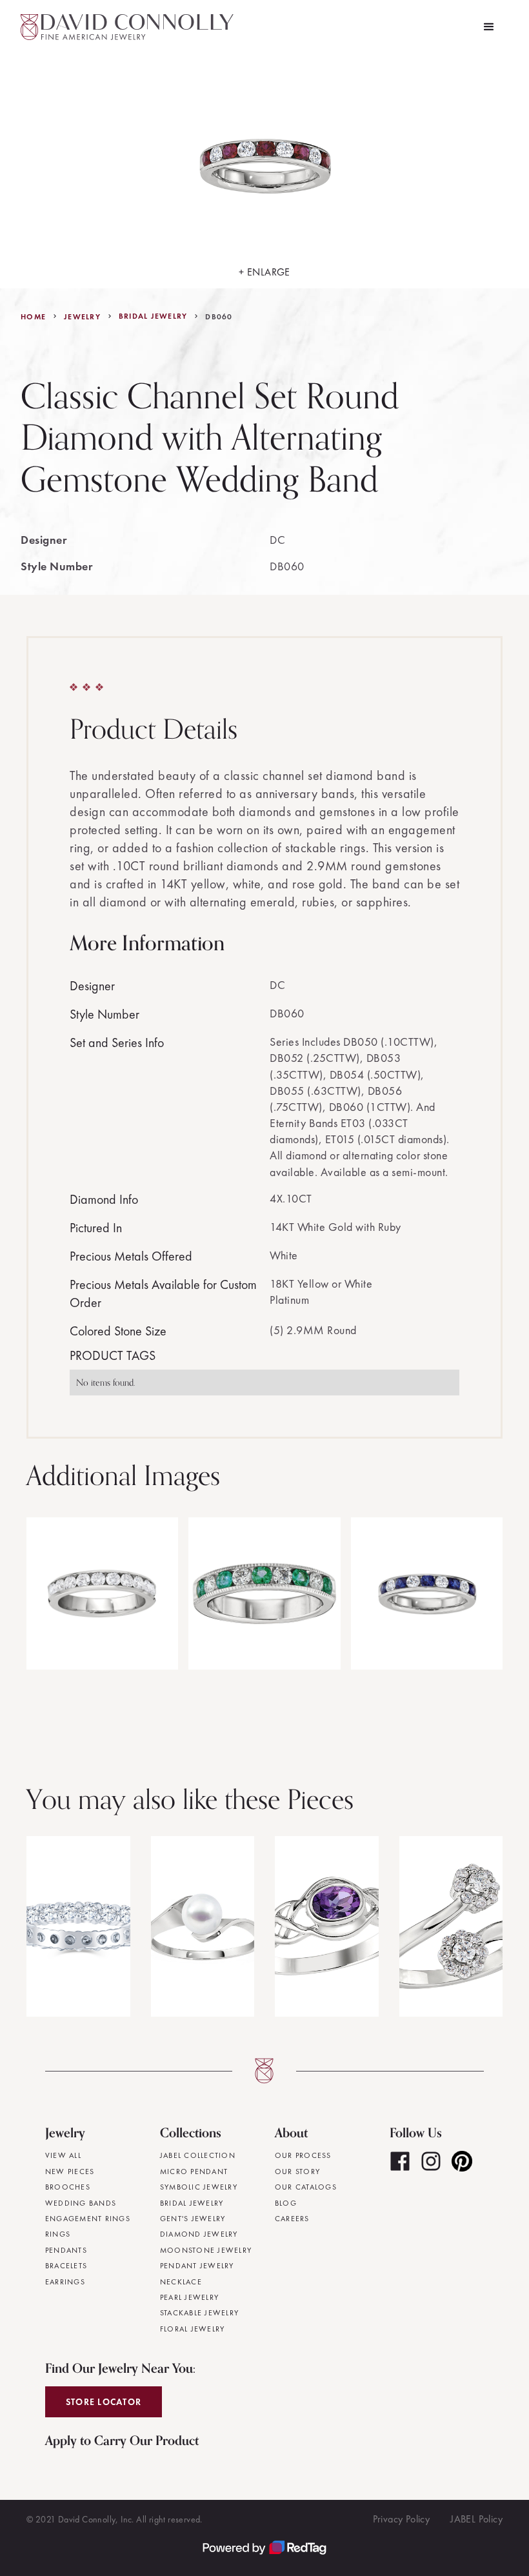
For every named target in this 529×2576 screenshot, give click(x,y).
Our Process (303, 2155)
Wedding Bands (81, 2203)
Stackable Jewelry (199, 2313)
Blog (286, 2203)
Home (33, 317)
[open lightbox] (102, 1593)
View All (63, 2155)
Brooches (68, 2187)
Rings (58, 2234)
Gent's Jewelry (193, 2219)
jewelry (82, 317)
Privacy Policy (402, 2519)
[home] (127, 27)
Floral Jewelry (193, 2329)
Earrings (65, 2282)
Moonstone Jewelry (206, 2250)
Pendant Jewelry (197, 2266)
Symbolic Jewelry (199, 2187)
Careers (292, 2219)
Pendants (66, 2250)
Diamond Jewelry (199, 2234)
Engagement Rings (88, 2219)
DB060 (219, 317)
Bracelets (66, 2266)
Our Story (297, 2172)
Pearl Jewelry (189, 2297)
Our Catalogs (306, 2187)
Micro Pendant (194, 2172)
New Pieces (70, 2172)
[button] (489, 27)
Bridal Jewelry (153, 316)
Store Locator (104, 2402)
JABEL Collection (198, 2155)
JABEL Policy (476, 2519)
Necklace (181, 2282)
